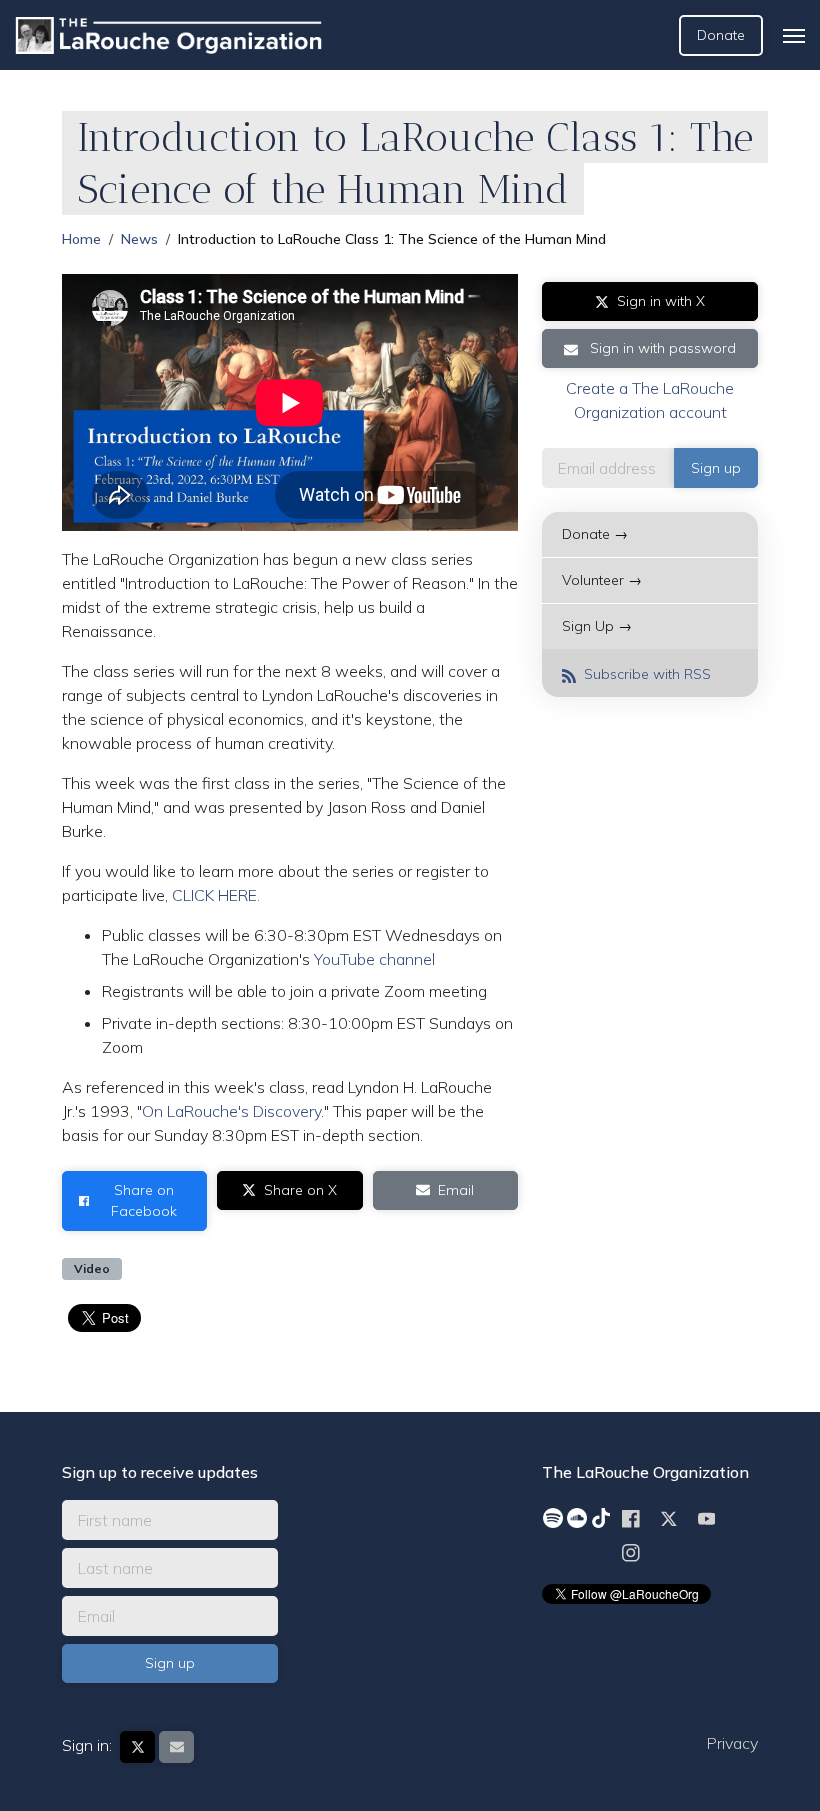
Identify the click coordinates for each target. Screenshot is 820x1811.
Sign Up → (597, 626)
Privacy (732, 1743)
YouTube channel (374, 959)
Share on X (300, 1190)
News (139, 239)
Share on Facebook (144, 1200)
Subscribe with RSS (645, 674)
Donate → (595, 534)
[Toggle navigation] (794, 36)
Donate (721, 35)
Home (81, 239)
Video (92, 1268)
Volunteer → (602, 580)
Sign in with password (661, 348)
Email (456, 1190)
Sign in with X (661, 301)
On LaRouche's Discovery (231, 1111)
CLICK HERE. (216, 895)
